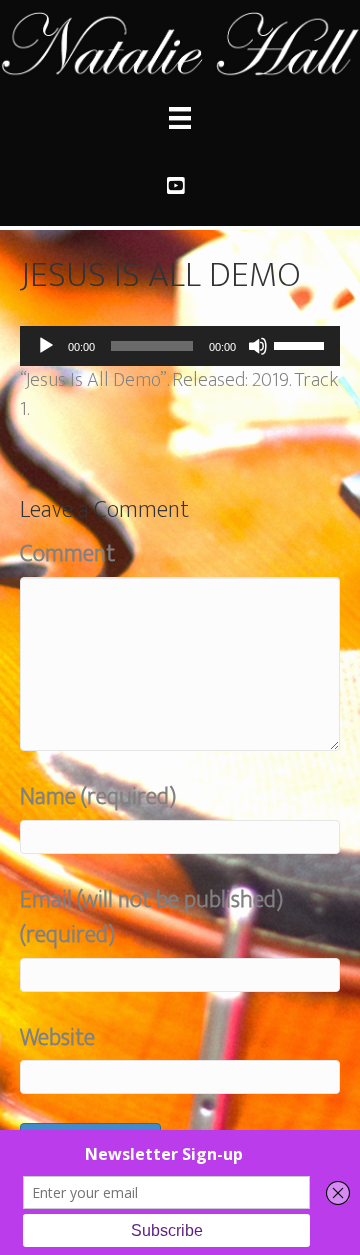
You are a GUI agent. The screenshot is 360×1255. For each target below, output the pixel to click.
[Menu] (180, 118)
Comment (67, 554)
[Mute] (258, 346)
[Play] (46, 346)
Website (57, 1038)
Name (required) (98, 797)
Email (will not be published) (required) (151, 918)
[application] (180, 346)
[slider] (302, 344)
